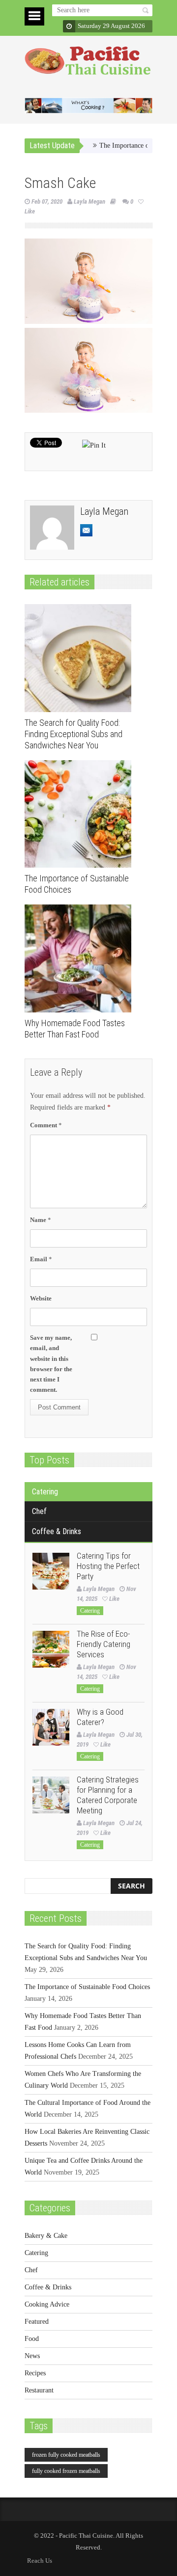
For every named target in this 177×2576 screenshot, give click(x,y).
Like (114, 1599)
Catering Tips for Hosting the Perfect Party (108, 1566)
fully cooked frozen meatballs (66, 2471)
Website (41, 1298)
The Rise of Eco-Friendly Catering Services (103, 1644)
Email (41, 1259)
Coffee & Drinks (57, 1531)
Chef (39, 1511)
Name (41, 1220)
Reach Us (40, 2561)
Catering (45, 1492)
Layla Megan (89, 201)
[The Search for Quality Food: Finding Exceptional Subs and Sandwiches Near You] (80, 658)
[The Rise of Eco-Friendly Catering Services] (51, 1649)
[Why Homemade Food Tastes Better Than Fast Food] (80, 958)
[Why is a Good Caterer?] (51, 1727)
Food (32, 2339)
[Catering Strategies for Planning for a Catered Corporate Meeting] (51, 1795)
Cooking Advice (47, 2304)
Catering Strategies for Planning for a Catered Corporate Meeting (108, 1795)
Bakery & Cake (46, 2236)
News (32, 2356)
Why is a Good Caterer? (100, 1717)
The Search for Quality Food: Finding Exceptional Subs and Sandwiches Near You (74, 734)
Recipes (35, 2373)
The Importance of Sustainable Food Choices (87, 1987)
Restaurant (39, 2390)
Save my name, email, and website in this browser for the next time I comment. (51, 1364)
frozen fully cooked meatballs (66, 2455)
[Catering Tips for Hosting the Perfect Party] (51, 1571)
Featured (37, 2322)
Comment (46, 1125)
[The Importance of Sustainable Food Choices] (80, 814)
